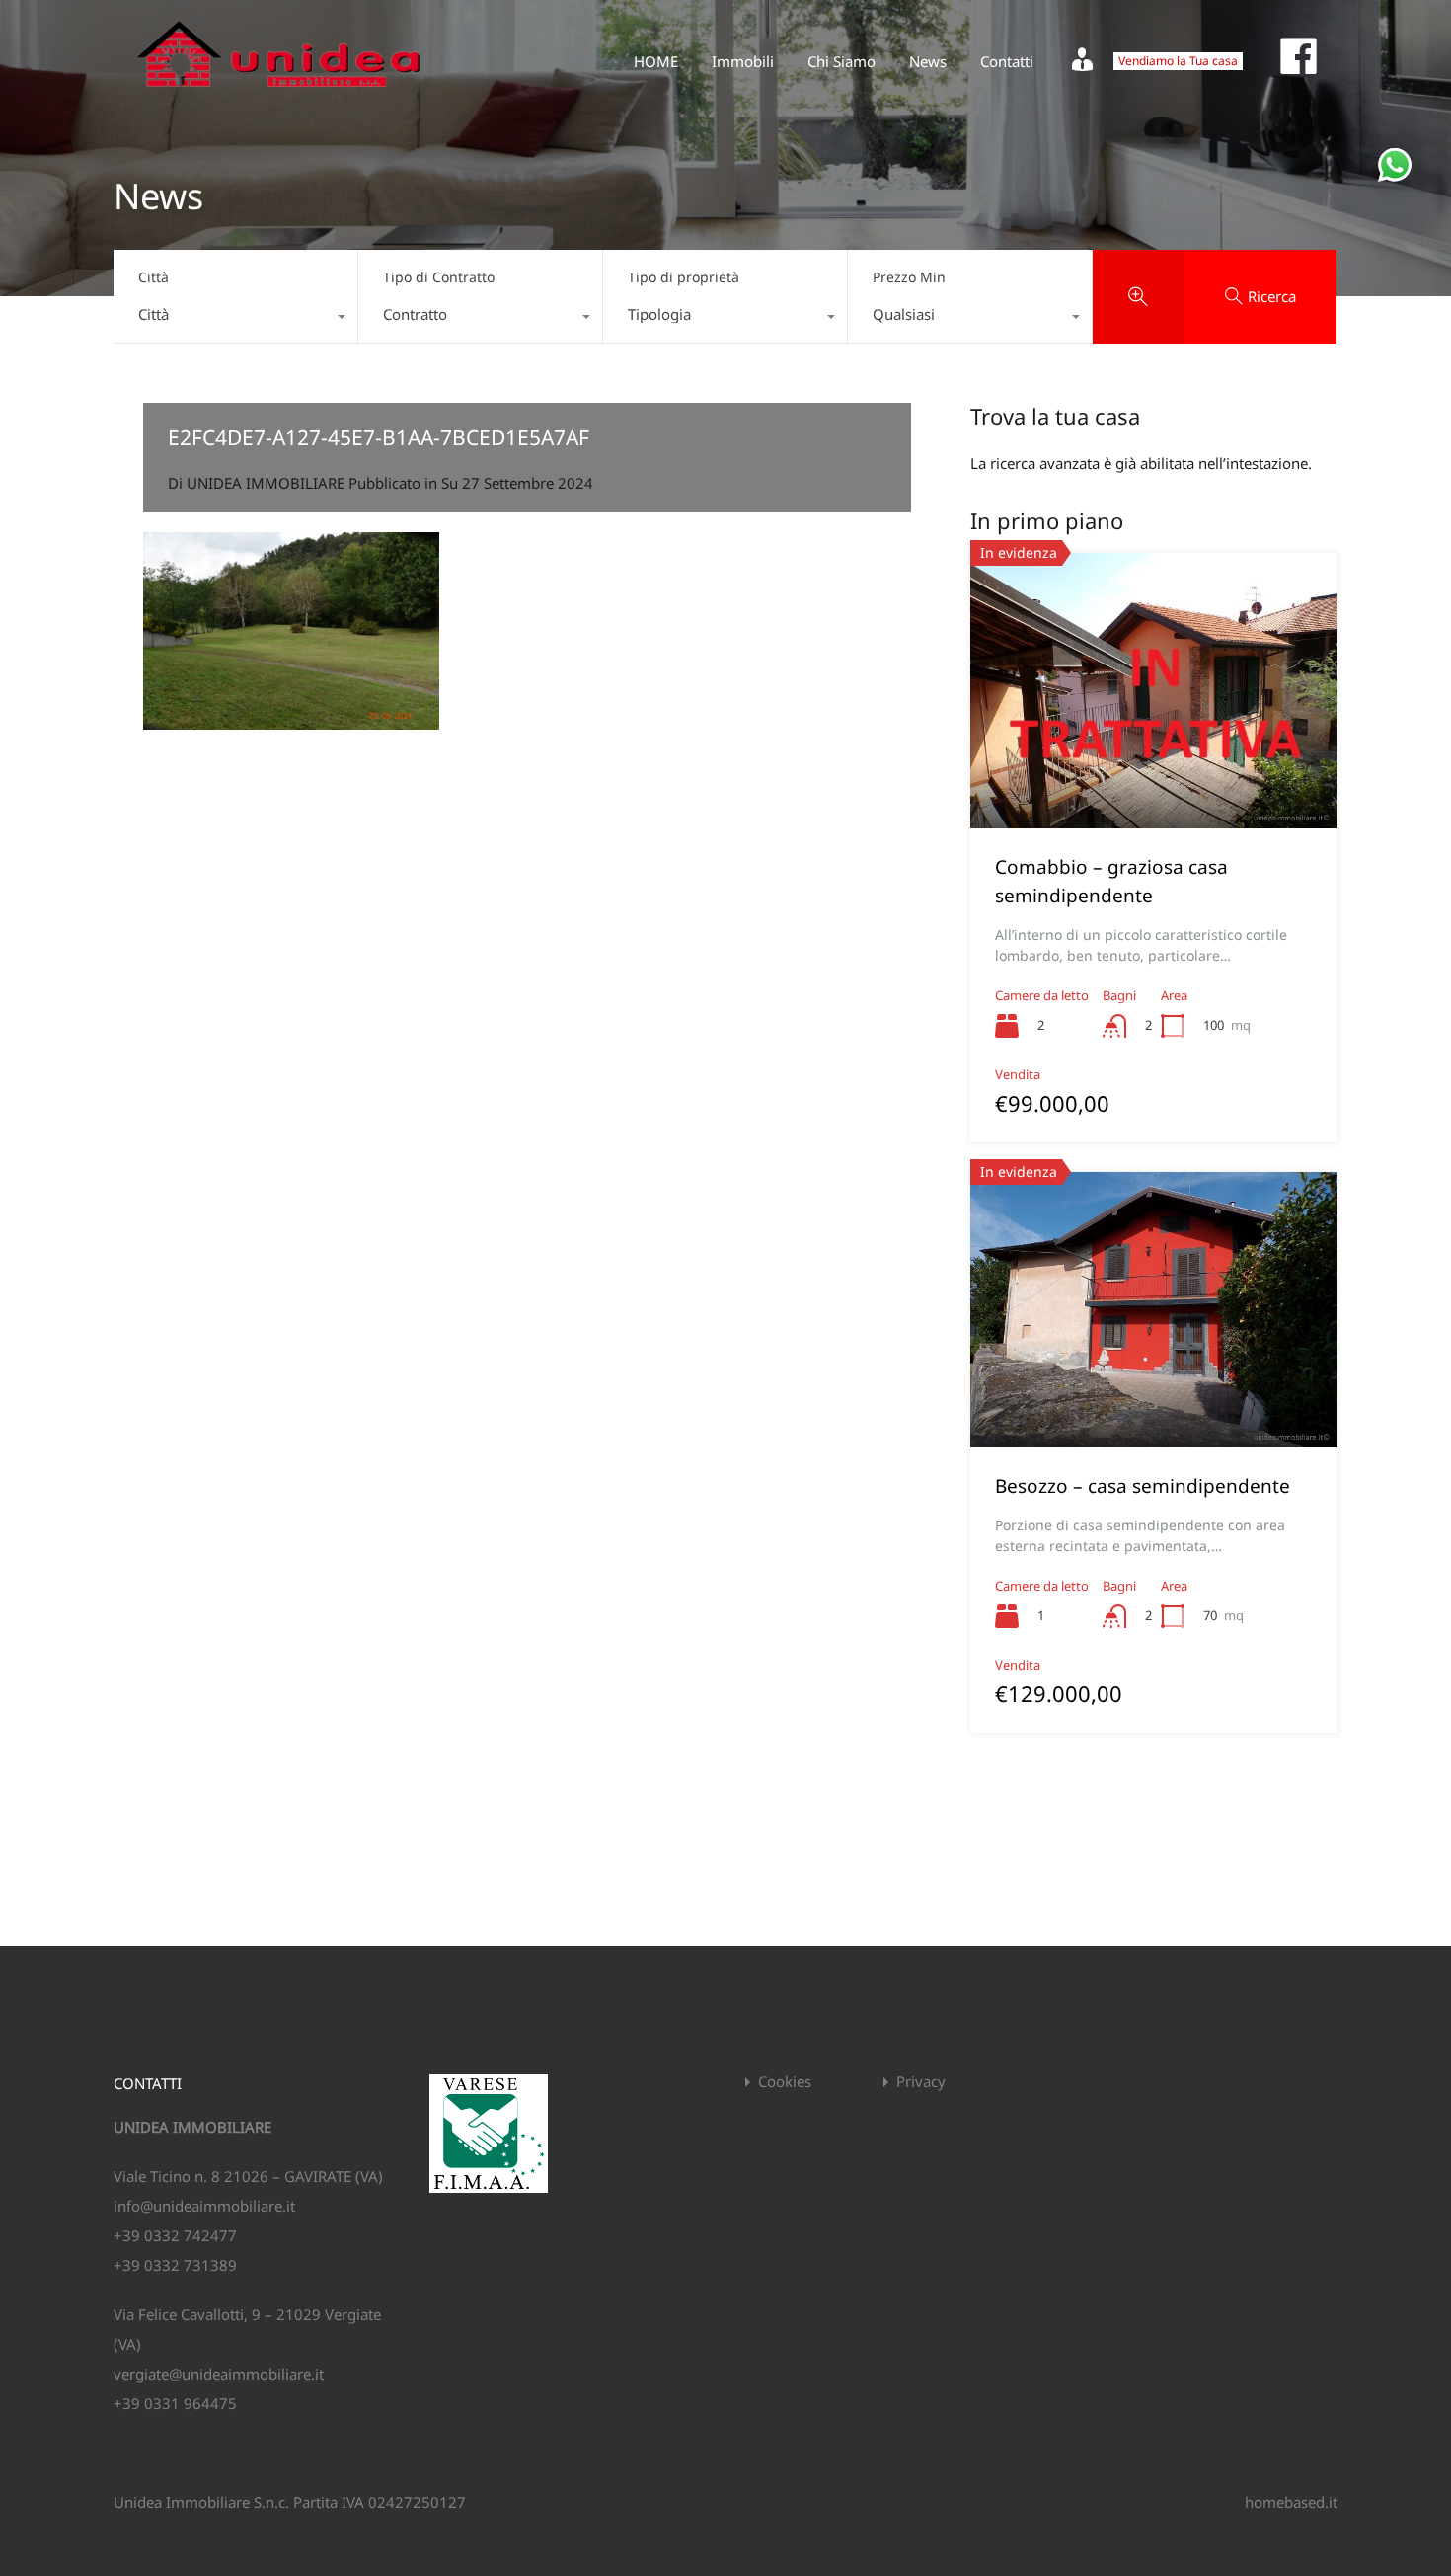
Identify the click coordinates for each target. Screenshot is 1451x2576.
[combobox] (235, 319)
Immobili (743, 61)
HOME (656, 61)
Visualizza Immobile (1154, 774)
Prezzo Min (909, 277)
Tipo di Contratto (439, 277)
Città (153, 277)
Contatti (1007, 61)
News (928, 61)
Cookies (785, 2082)
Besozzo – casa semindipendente (1143, 1486)
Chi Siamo (841, 61)
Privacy (921, 2082)
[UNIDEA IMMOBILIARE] (278, 95)
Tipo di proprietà (684, 277)
